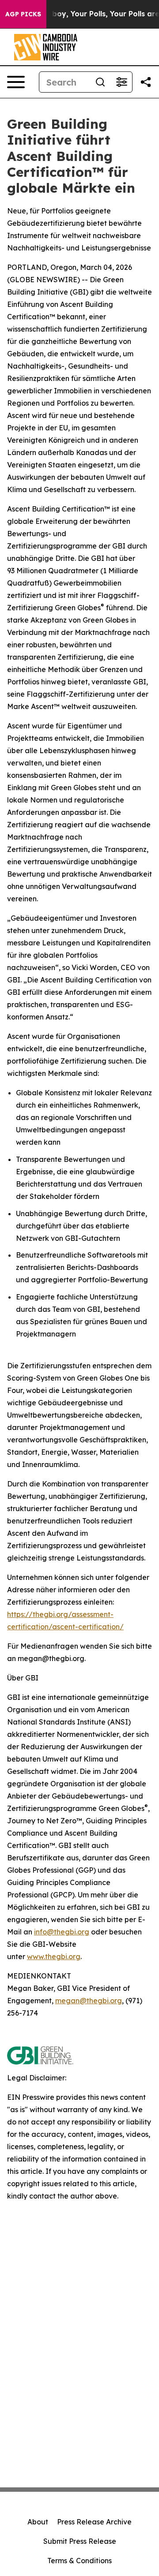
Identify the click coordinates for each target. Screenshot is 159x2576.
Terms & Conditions (79, 2561)
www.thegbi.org (54, 1956)
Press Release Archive (94, 2522)
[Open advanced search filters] (121, 82)
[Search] (100, 82)
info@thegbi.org (62, 1932)
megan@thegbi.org (89, 2001)
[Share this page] (146, 82)
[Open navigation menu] (16, 82)
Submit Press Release (80, 2541)
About (38, 2522)
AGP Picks (23, 14)
